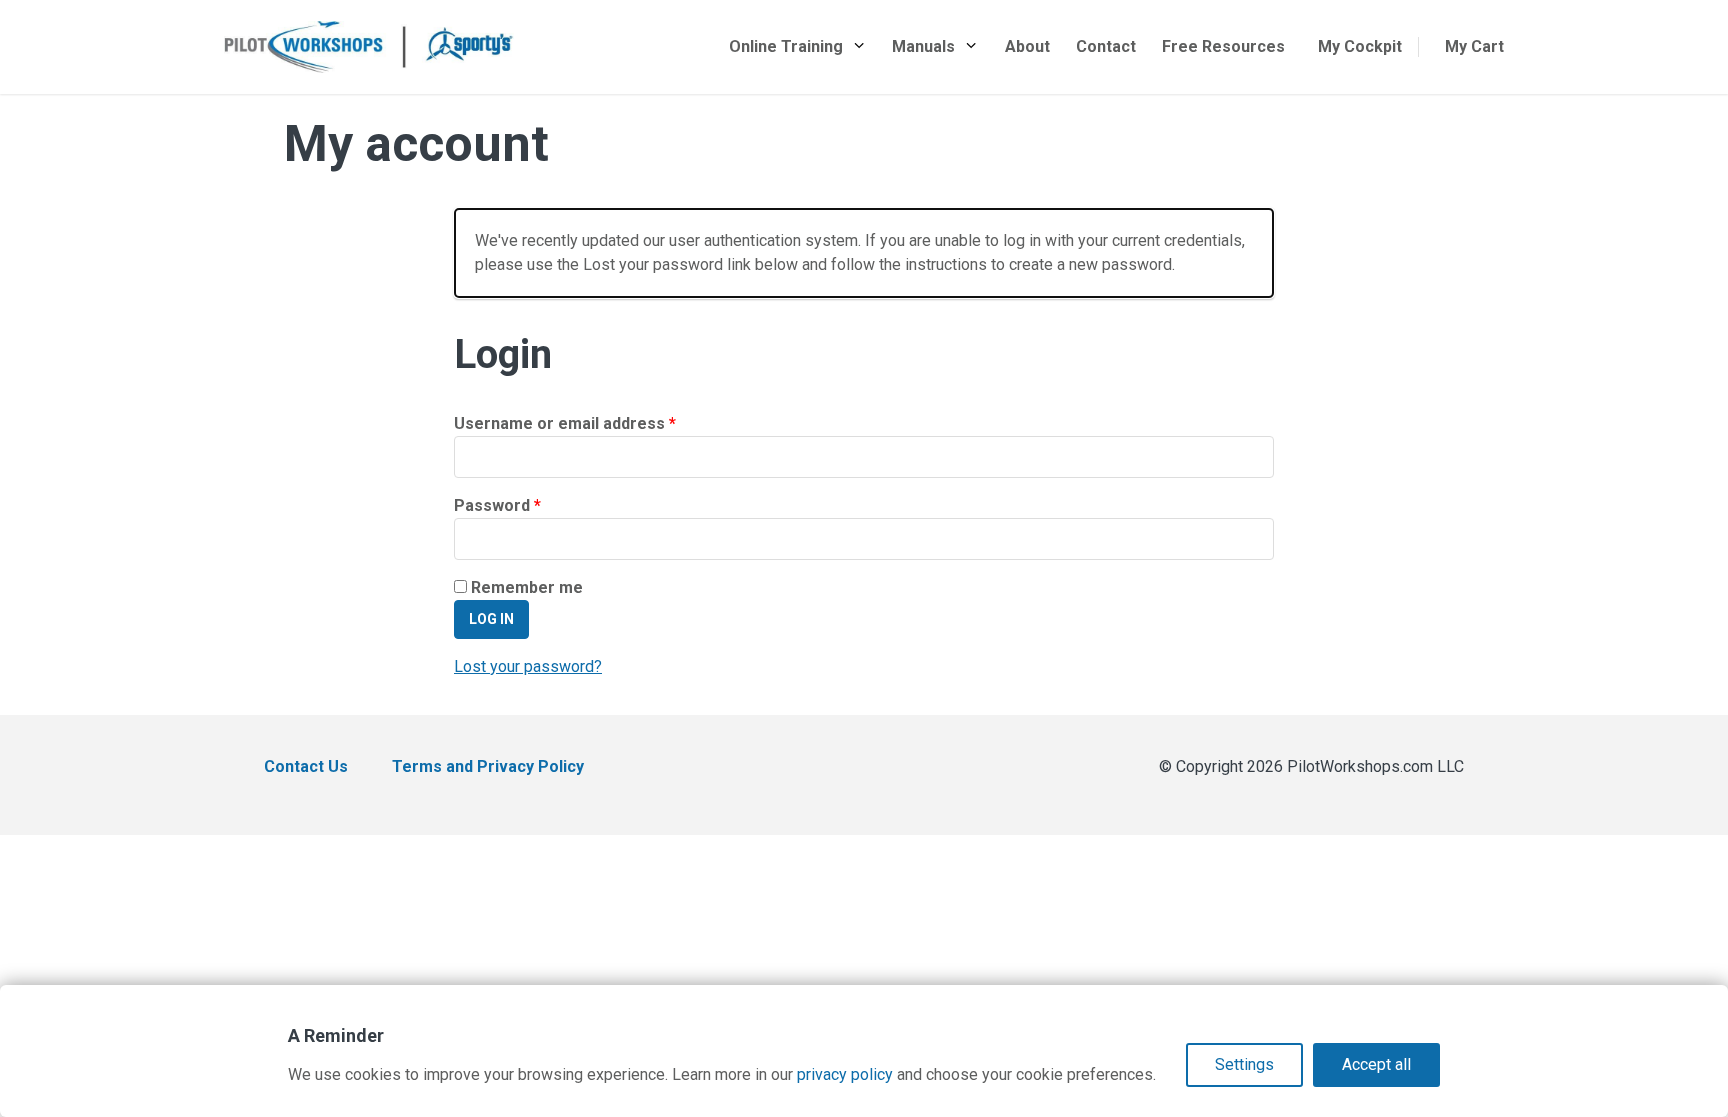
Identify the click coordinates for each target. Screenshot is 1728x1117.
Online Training (786, 46)
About (1027, 46)
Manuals (923, 46)
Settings (1244, 1064)
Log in (491, 619)
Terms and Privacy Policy (488, 766)
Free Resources (1223, 46)
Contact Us (306, 766)
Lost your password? (528, 666)
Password (531, 505)
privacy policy (845, 1074)
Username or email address (598, 423)
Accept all (1376, 1064)
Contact (1106, 46)
